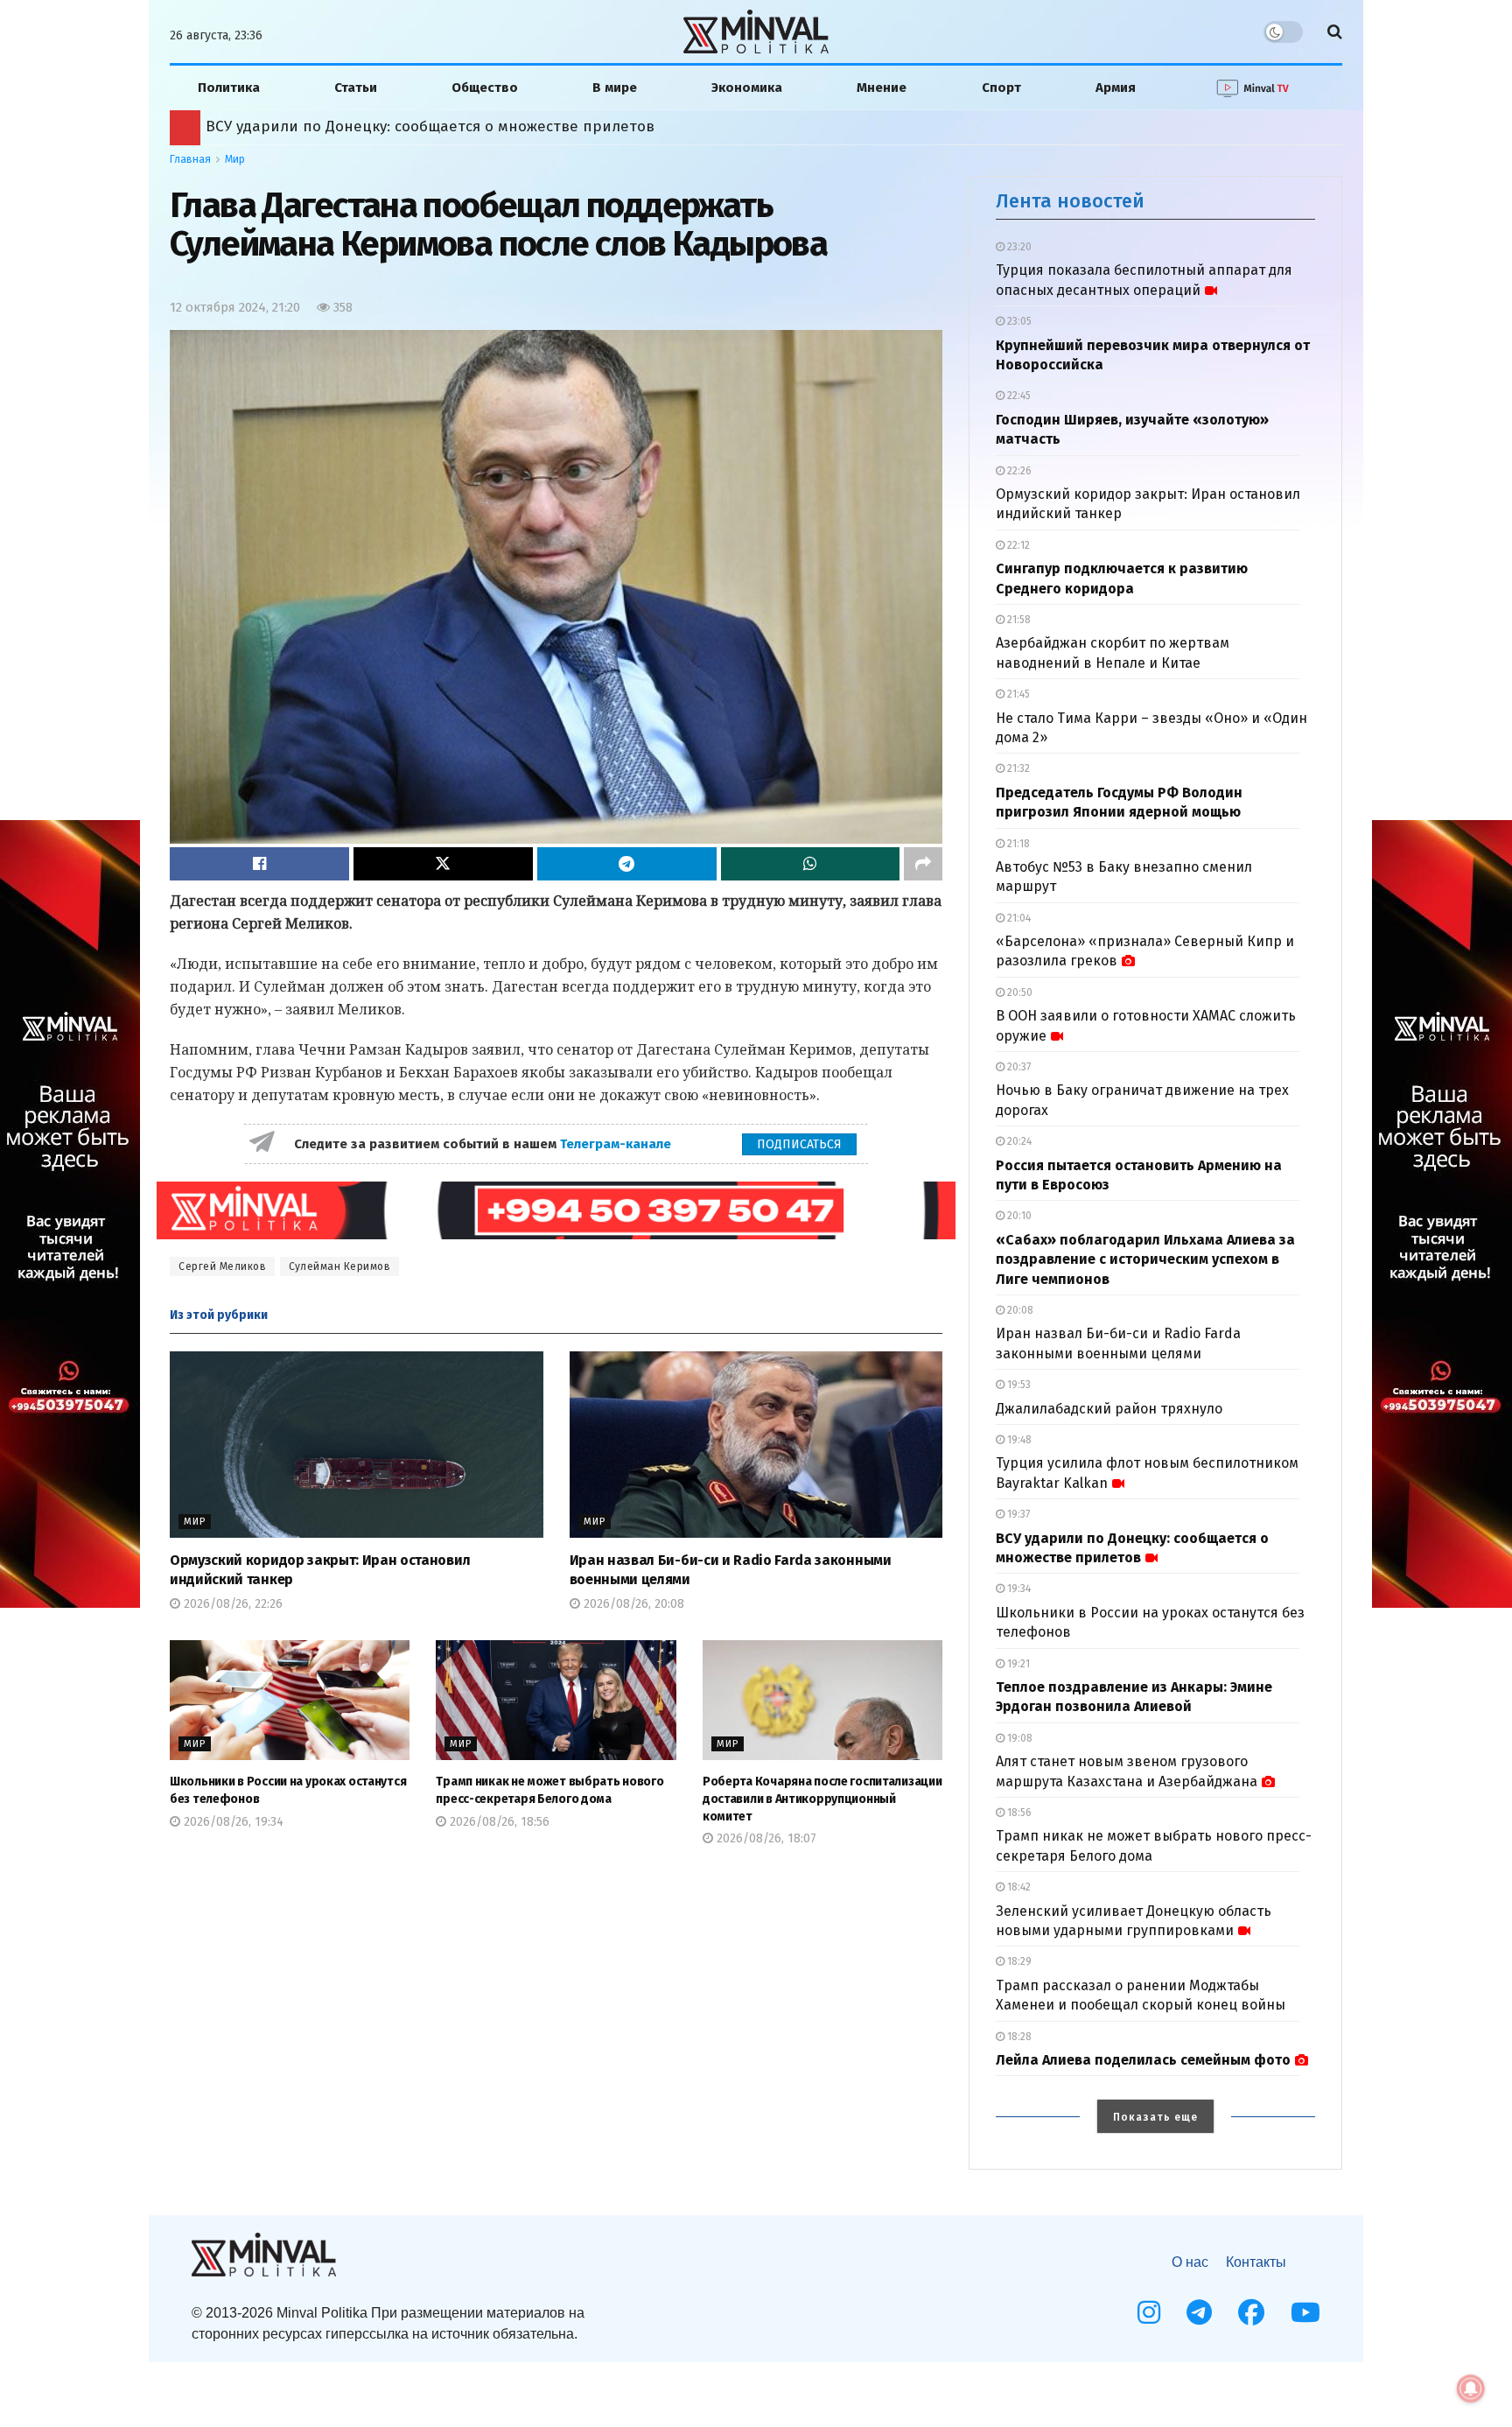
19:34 (1018, 1589)
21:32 (1017, 768)
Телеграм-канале (617, 1144)
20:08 (1019, 1310)
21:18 (1017, 844)
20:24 (1018, 1141)
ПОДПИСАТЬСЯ (799, 1144)
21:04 (1018, 918)
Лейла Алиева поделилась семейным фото (1143, 2060)
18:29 (1018, 1961)
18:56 (1018, 1813)
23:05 (1018, 321)
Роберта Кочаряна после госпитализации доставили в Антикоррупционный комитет (520, 126)
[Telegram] (1199, 2312)
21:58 (1018, 620)
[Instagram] (1149, 2312)
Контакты (1256, 2262)
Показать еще (1155, 2117)
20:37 (1018, 1067)
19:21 (1017, 1664)
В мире (615, 88)
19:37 (1017, 1514)
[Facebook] (1251, 2312)
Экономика (747, 88)
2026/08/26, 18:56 (498, 1822)
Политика (229, 88)
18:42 (1018, 1887)
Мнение (882, 88)
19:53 (1018, 1385)
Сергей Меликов (222, 1266)
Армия (1116, 88)
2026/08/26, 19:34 (232, 1822)
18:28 (1018, 2037)
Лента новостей (1070, 201)
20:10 (1018, 1216)
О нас (1190, 2262)
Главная (190, 159)
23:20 (1018, 247)
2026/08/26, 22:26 (231, 1604)
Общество (485, 88)
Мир (235, 159)
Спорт (1001, 88)
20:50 (1018, 993)
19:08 (1018, 1738)
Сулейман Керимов (339, 1266)
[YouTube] (1305, 2312)
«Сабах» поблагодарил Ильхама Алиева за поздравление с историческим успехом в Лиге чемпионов (1145, 1259)
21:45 (1017, 694)
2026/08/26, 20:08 (632, 1604)
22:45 (1018, 396)
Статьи (356, 88)
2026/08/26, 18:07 (765, 1838)
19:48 (1018, 1440)
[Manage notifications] (1471, 2388)
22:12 (1017, 545)
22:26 (1018, 471)
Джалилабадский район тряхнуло (1109, 1409)
